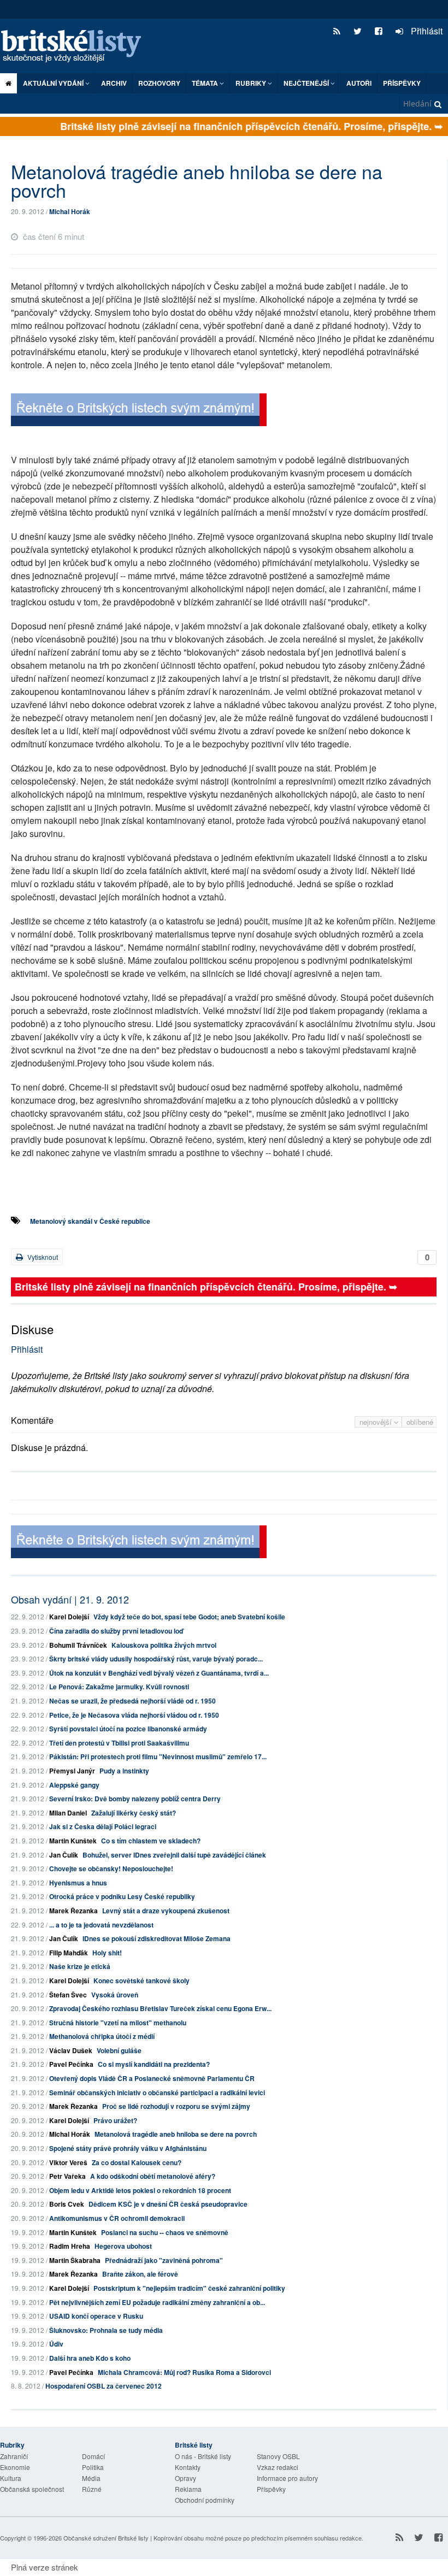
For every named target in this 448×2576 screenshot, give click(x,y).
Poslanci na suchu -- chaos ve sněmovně (165, 2232)
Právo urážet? (115, 2120)
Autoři (359, 83)
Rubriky (252, 83)
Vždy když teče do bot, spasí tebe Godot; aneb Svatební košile (189, 1617)
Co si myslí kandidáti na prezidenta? (154, 2064)
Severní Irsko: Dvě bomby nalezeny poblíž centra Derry (135, 1799)
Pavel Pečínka (71, 2064)
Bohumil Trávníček (78, 1645)
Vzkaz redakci (278, 2467)
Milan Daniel (68, 1813)
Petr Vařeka (67, 2176)
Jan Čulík (64, 1855)
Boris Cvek (67, 2204)
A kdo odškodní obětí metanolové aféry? (153, 2176)
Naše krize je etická (80, 1966)
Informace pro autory (287, 2478)
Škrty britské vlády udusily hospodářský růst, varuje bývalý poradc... (156, 1659)
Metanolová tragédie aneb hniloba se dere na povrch (176, 2134)
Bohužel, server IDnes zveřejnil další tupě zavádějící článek (174, 1855)
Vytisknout (42, 1257)
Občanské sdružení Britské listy (106, 2538)
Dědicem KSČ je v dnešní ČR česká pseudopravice (168, 2204)
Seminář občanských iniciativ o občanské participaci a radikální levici (157, 2092)
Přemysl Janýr (72, 1771)
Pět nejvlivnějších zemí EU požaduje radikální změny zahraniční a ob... (157, 2302)
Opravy (185, 2478)
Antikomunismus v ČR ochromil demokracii (117, 2218)
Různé (92, 2489)
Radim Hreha (70, 2246)
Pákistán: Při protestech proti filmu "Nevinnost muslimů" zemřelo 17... (158, 1756)
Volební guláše (119, 2050)
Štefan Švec (68, 1995)
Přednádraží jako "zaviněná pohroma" (164, 2260)
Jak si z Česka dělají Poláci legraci (103, 1826)
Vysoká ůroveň (115, 1995)
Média (91, 2478)
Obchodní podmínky (205, 2500)
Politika (93, 2467)
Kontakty (188, 2467)
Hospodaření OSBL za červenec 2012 (104, 2386)
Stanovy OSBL (278, 2456)
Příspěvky (402, 83)
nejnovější (377, 1422)
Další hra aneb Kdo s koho (90, 2358)
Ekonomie (15, 2467)
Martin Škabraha (75, 2260)
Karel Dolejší (69, 1617)
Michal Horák (70, 211)
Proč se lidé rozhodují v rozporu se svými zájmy (176, 2106)
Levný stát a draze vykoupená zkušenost (166, 1911)
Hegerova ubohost (123, 2246)
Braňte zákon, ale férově (140, 2274)
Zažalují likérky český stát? (134, 1813)
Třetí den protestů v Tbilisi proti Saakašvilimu (119, 1743)
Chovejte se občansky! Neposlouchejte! (111, 1868)
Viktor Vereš (68, 2162)
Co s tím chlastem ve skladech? (151, 1841)
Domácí (93, 2456)
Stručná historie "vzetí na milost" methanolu (118, 2023)
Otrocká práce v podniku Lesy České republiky (122, 1896)
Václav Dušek (71, 2050)
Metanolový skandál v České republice (90, 1221)
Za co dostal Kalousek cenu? (137, 2162)
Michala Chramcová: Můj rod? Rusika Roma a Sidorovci (184, 2372)
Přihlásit (426, 31)
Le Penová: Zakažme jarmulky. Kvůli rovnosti (119, 1687)
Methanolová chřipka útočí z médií (102, 2036)
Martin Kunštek (73, 1841)
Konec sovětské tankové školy (142, 1980)
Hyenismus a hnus (78, 1883)
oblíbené (420, 1422)
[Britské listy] (139, 411)
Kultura (11, 2478)
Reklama (188, 2489)
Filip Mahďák (69, 1953)
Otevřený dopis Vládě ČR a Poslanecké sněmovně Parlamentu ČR (152, 2078)
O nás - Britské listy (203, 2456)
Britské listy (76, 47)
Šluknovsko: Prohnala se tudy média (106, 2330)
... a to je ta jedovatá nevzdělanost (101, 1925)
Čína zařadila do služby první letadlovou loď (116, 1631)
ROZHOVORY (159, 83)
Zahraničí (14, 2456)
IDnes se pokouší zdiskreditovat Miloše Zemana (157, 1938)
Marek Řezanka (73, 1911)
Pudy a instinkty (124, 1771)
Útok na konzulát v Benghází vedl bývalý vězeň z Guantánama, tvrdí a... (159, 1673)
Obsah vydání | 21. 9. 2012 (70, 1599)
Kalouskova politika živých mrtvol (164, 1645)
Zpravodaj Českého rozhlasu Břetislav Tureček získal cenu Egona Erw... (160, 2008)
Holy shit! (107, 1953)
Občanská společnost (32, 2489)
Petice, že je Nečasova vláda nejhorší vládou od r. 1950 (134, 1715)
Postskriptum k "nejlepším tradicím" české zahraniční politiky (189, 2288)
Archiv (114, 83)
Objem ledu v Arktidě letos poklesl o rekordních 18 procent (140, 2190)
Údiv (56, 2344)
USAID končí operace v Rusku (96, 2316)
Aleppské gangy (74, 1785)
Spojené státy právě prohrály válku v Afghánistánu (128, 2148)
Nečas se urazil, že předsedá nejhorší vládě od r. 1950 (132, 1701)
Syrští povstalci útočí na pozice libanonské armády (128, 1729)
